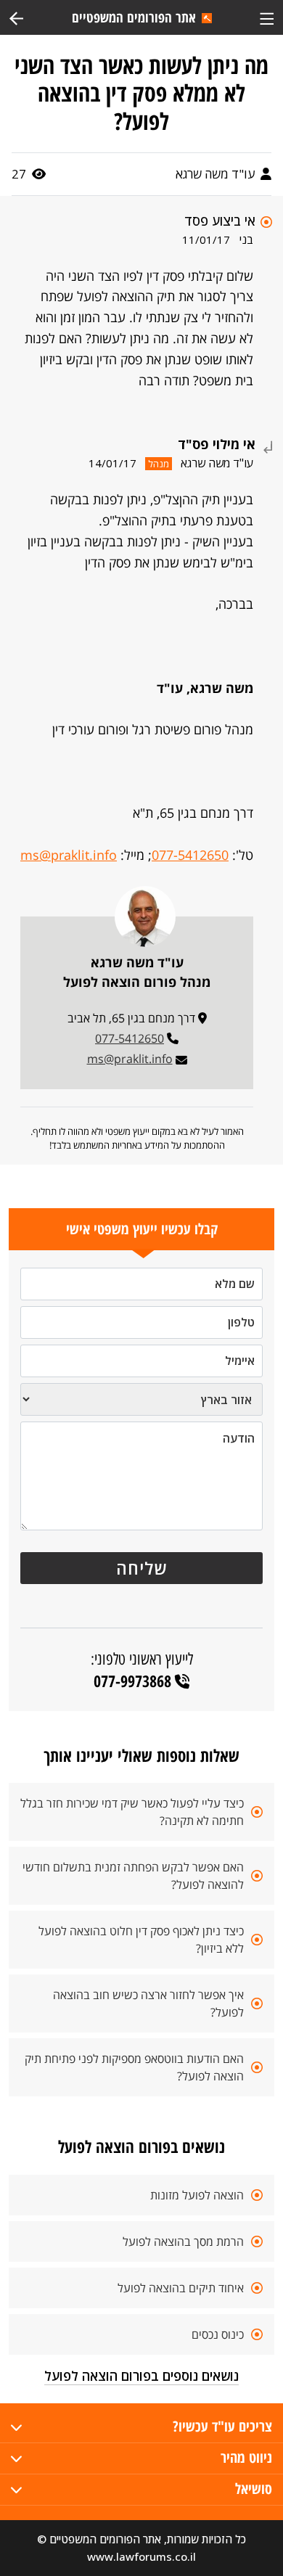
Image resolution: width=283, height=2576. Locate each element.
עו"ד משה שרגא (217, 174)
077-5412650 (190, 855)
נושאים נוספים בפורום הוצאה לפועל (141, 2376)
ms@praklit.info (69, 855)
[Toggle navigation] (267, 17)
